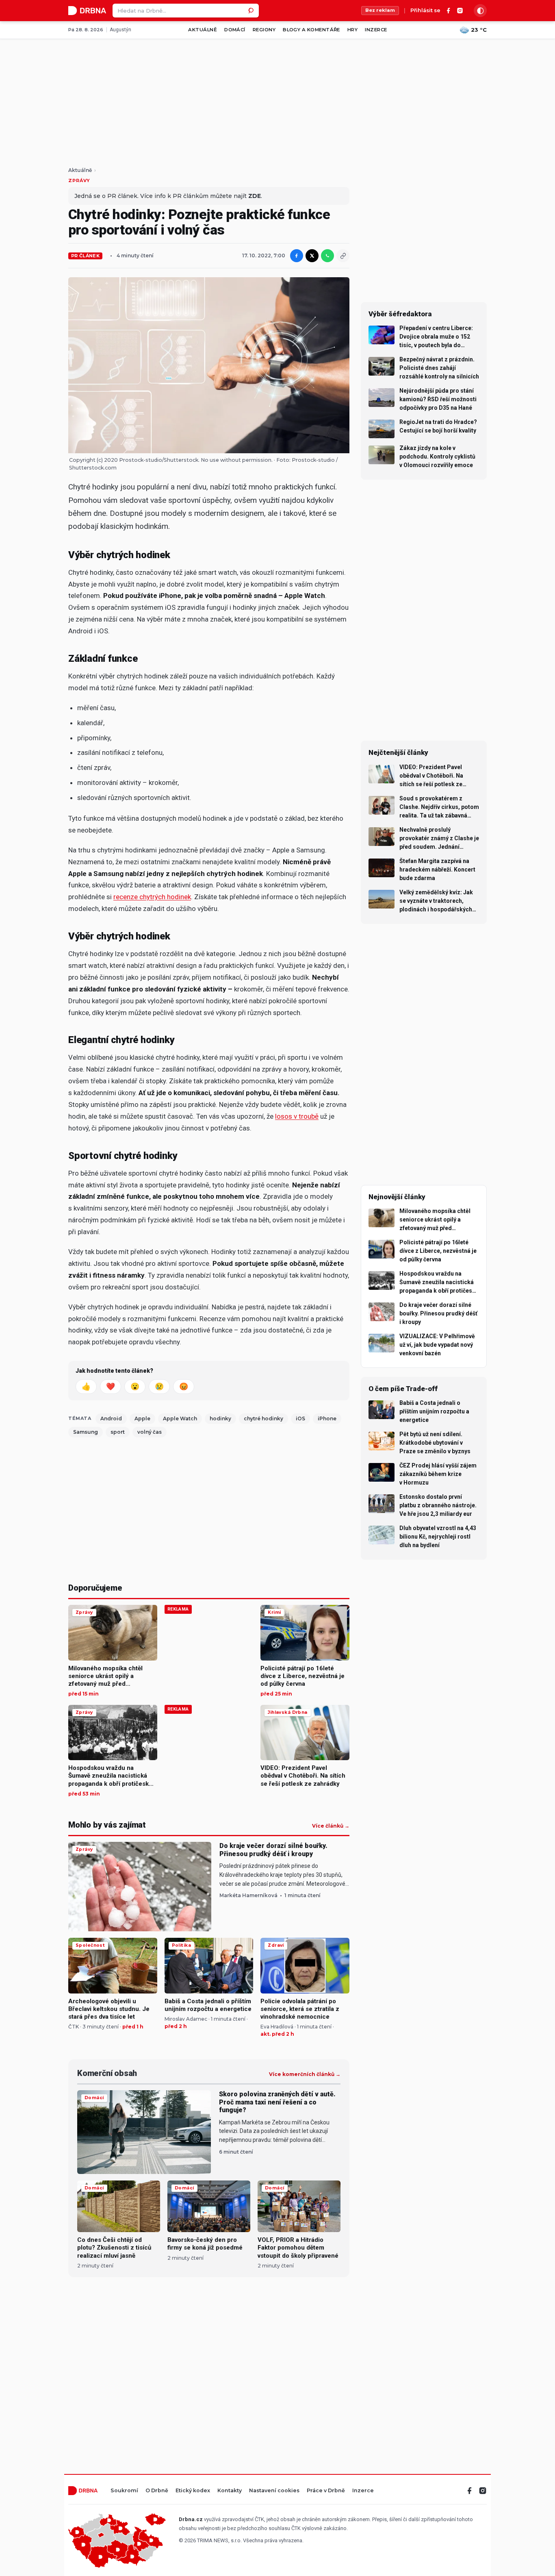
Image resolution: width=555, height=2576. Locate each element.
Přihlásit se (425, 11)
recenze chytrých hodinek (152, 897)
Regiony (264, 30)
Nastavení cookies (274, 2491)
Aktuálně (203, 30)
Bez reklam (380, 10)
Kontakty (230, 2491)
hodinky (220, 1418)
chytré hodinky (263, 1418)
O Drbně (157, 2491)
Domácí (235, 30)
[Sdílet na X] (312, 256)
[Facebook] (449, 11)
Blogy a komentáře (311, 30)
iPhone (327, 1418)
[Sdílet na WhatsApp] (327, 256)
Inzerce (376, 30)
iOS (300, 1418)
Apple (142, 1418)
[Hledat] (252, 11)
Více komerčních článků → (305, 2074)
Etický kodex (193, 2491)
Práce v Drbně (326, 2491)
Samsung (86, 1432)
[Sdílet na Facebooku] (297, 256)
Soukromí (124, 2491)
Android (111, 1418)
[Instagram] (460, 11)
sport (118, 1432)
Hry (352, 30)
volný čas (150, 1432)
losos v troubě (297, 1116)
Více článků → (331, 1826)
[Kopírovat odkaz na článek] (343, 256)
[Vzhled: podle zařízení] (480, 11)
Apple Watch (180, 1418)
